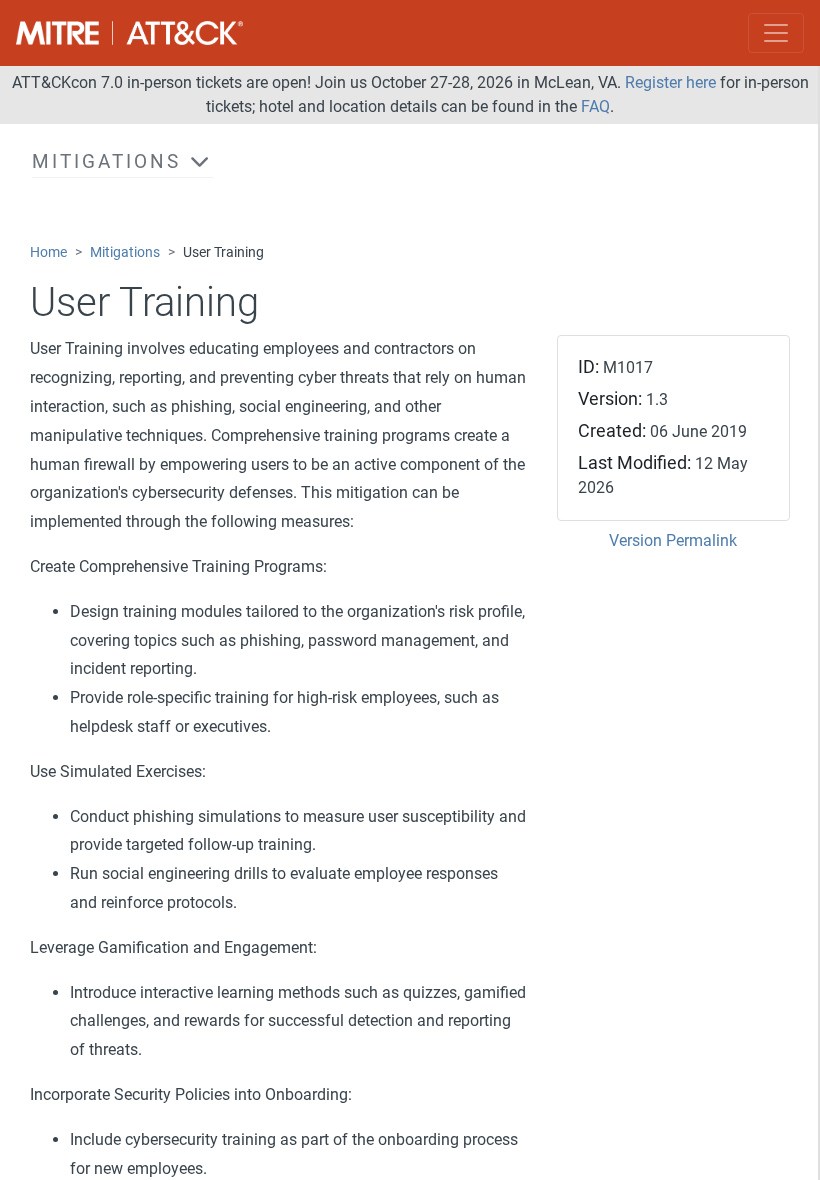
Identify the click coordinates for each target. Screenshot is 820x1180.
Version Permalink (673, 540)
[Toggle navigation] (776, 33)
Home (48, 252)
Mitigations (125, 252)
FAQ (595, 106)
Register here (670, 82)
